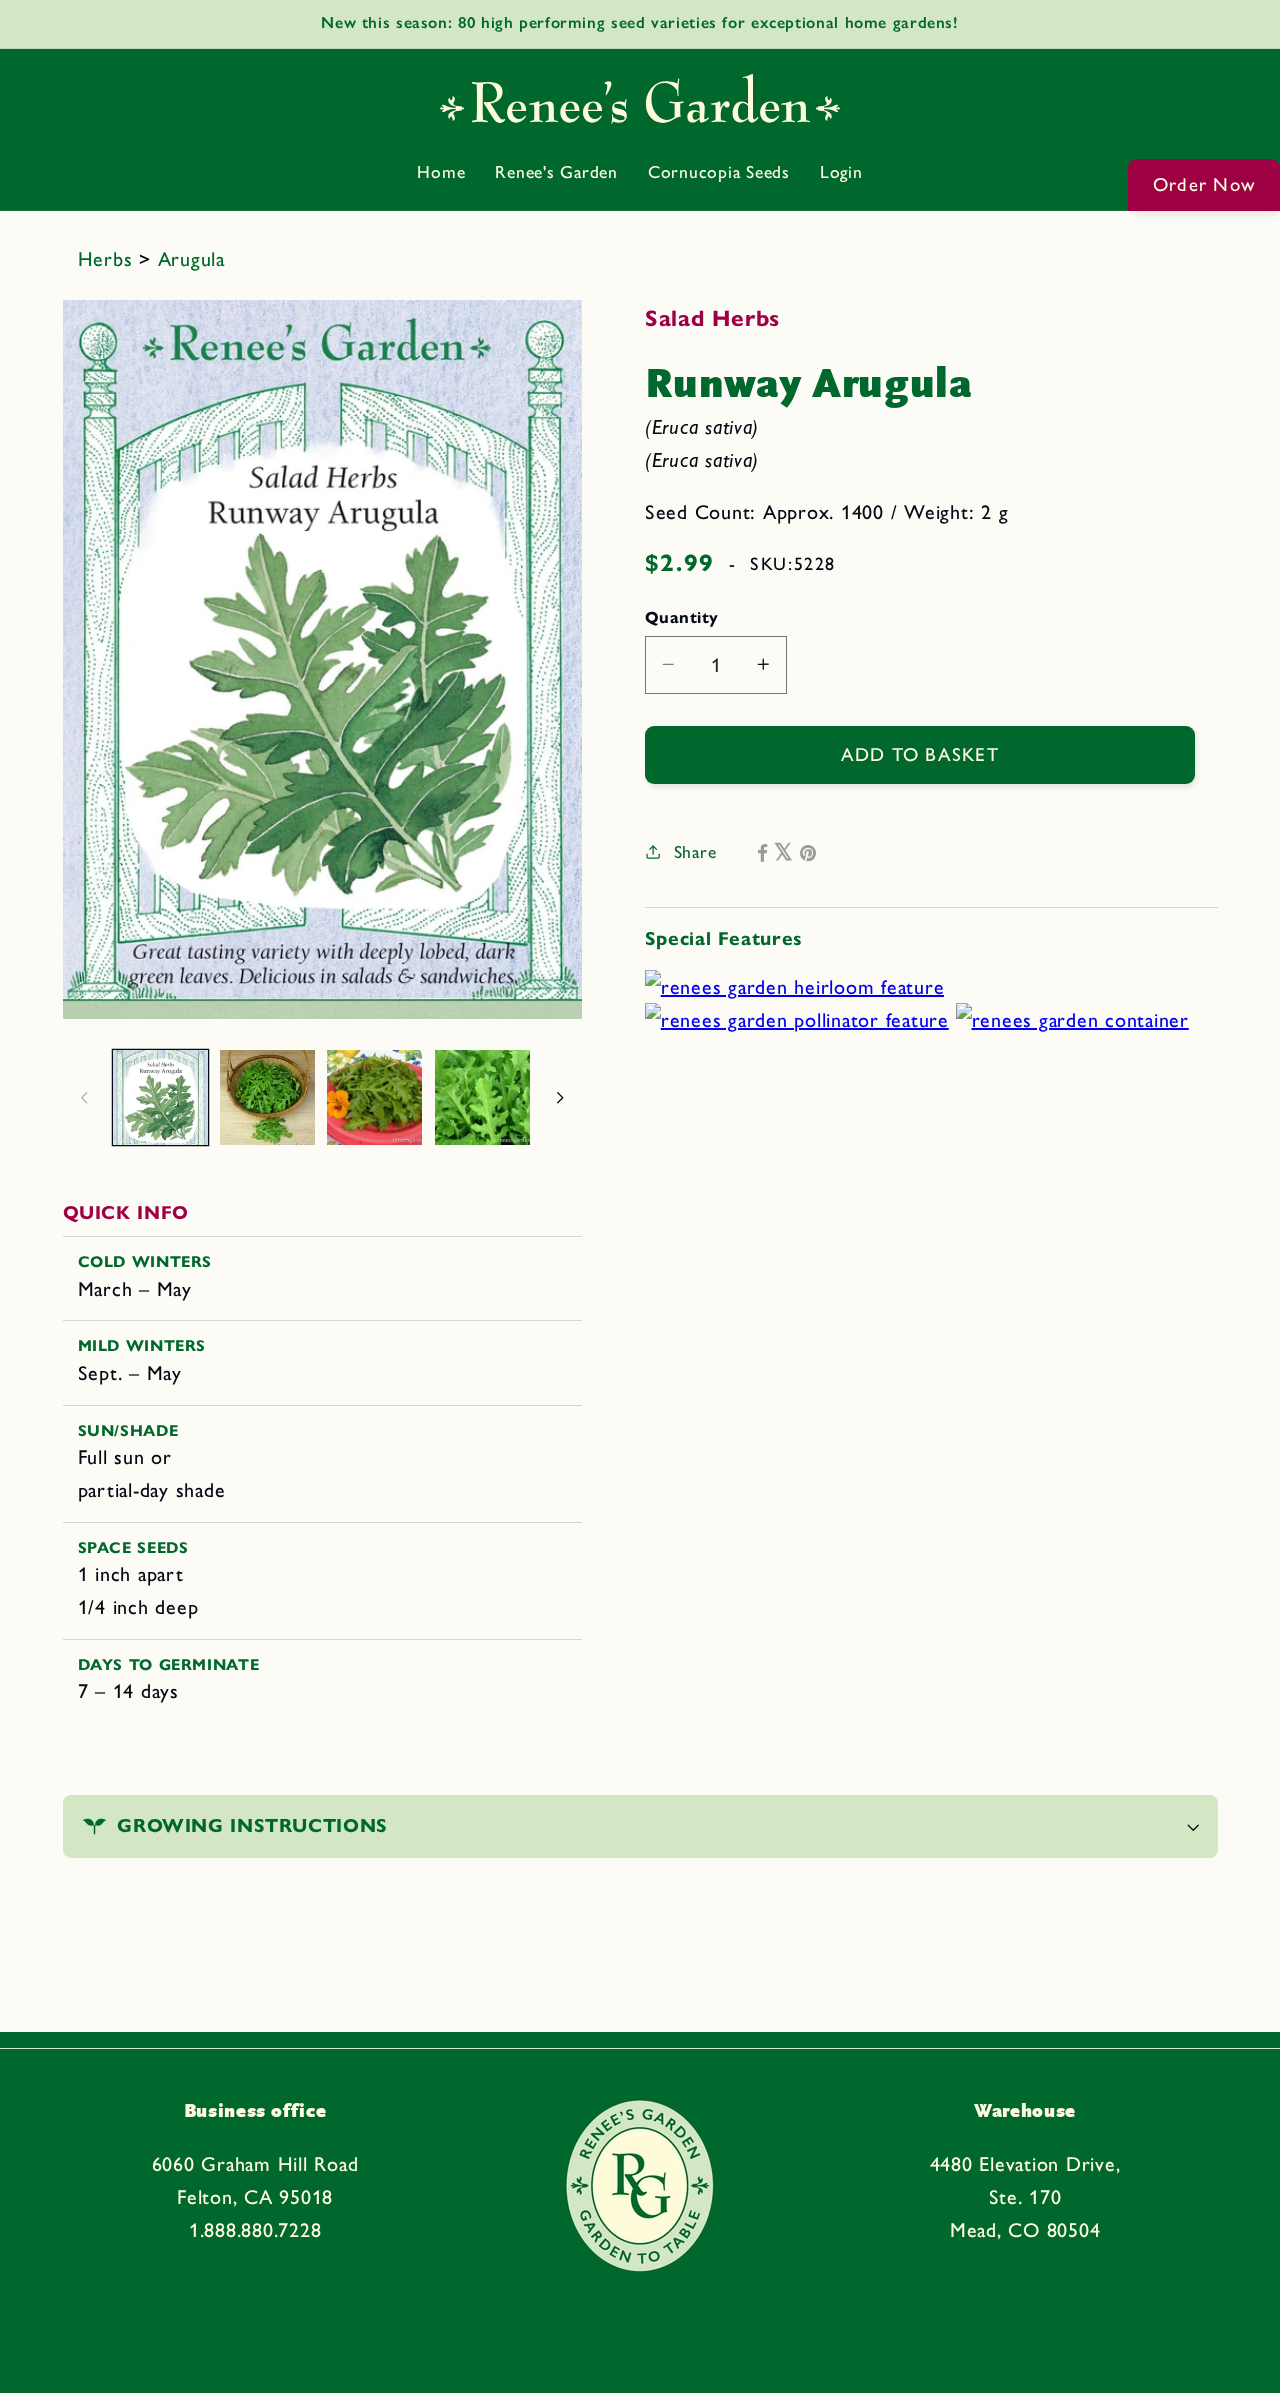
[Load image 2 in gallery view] (267, 1097)
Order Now (1204, 184)
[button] (640, 1826)
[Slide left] (85, 1098)
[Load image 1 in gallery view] (160, 1097)
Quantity (682, 616)
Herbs (109, 259)
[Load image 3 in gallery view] (374, 1097)
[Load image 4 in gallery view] (482, 1097)
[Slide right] (560, 1098)
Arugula (191, 259)
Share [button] (695, 851)
